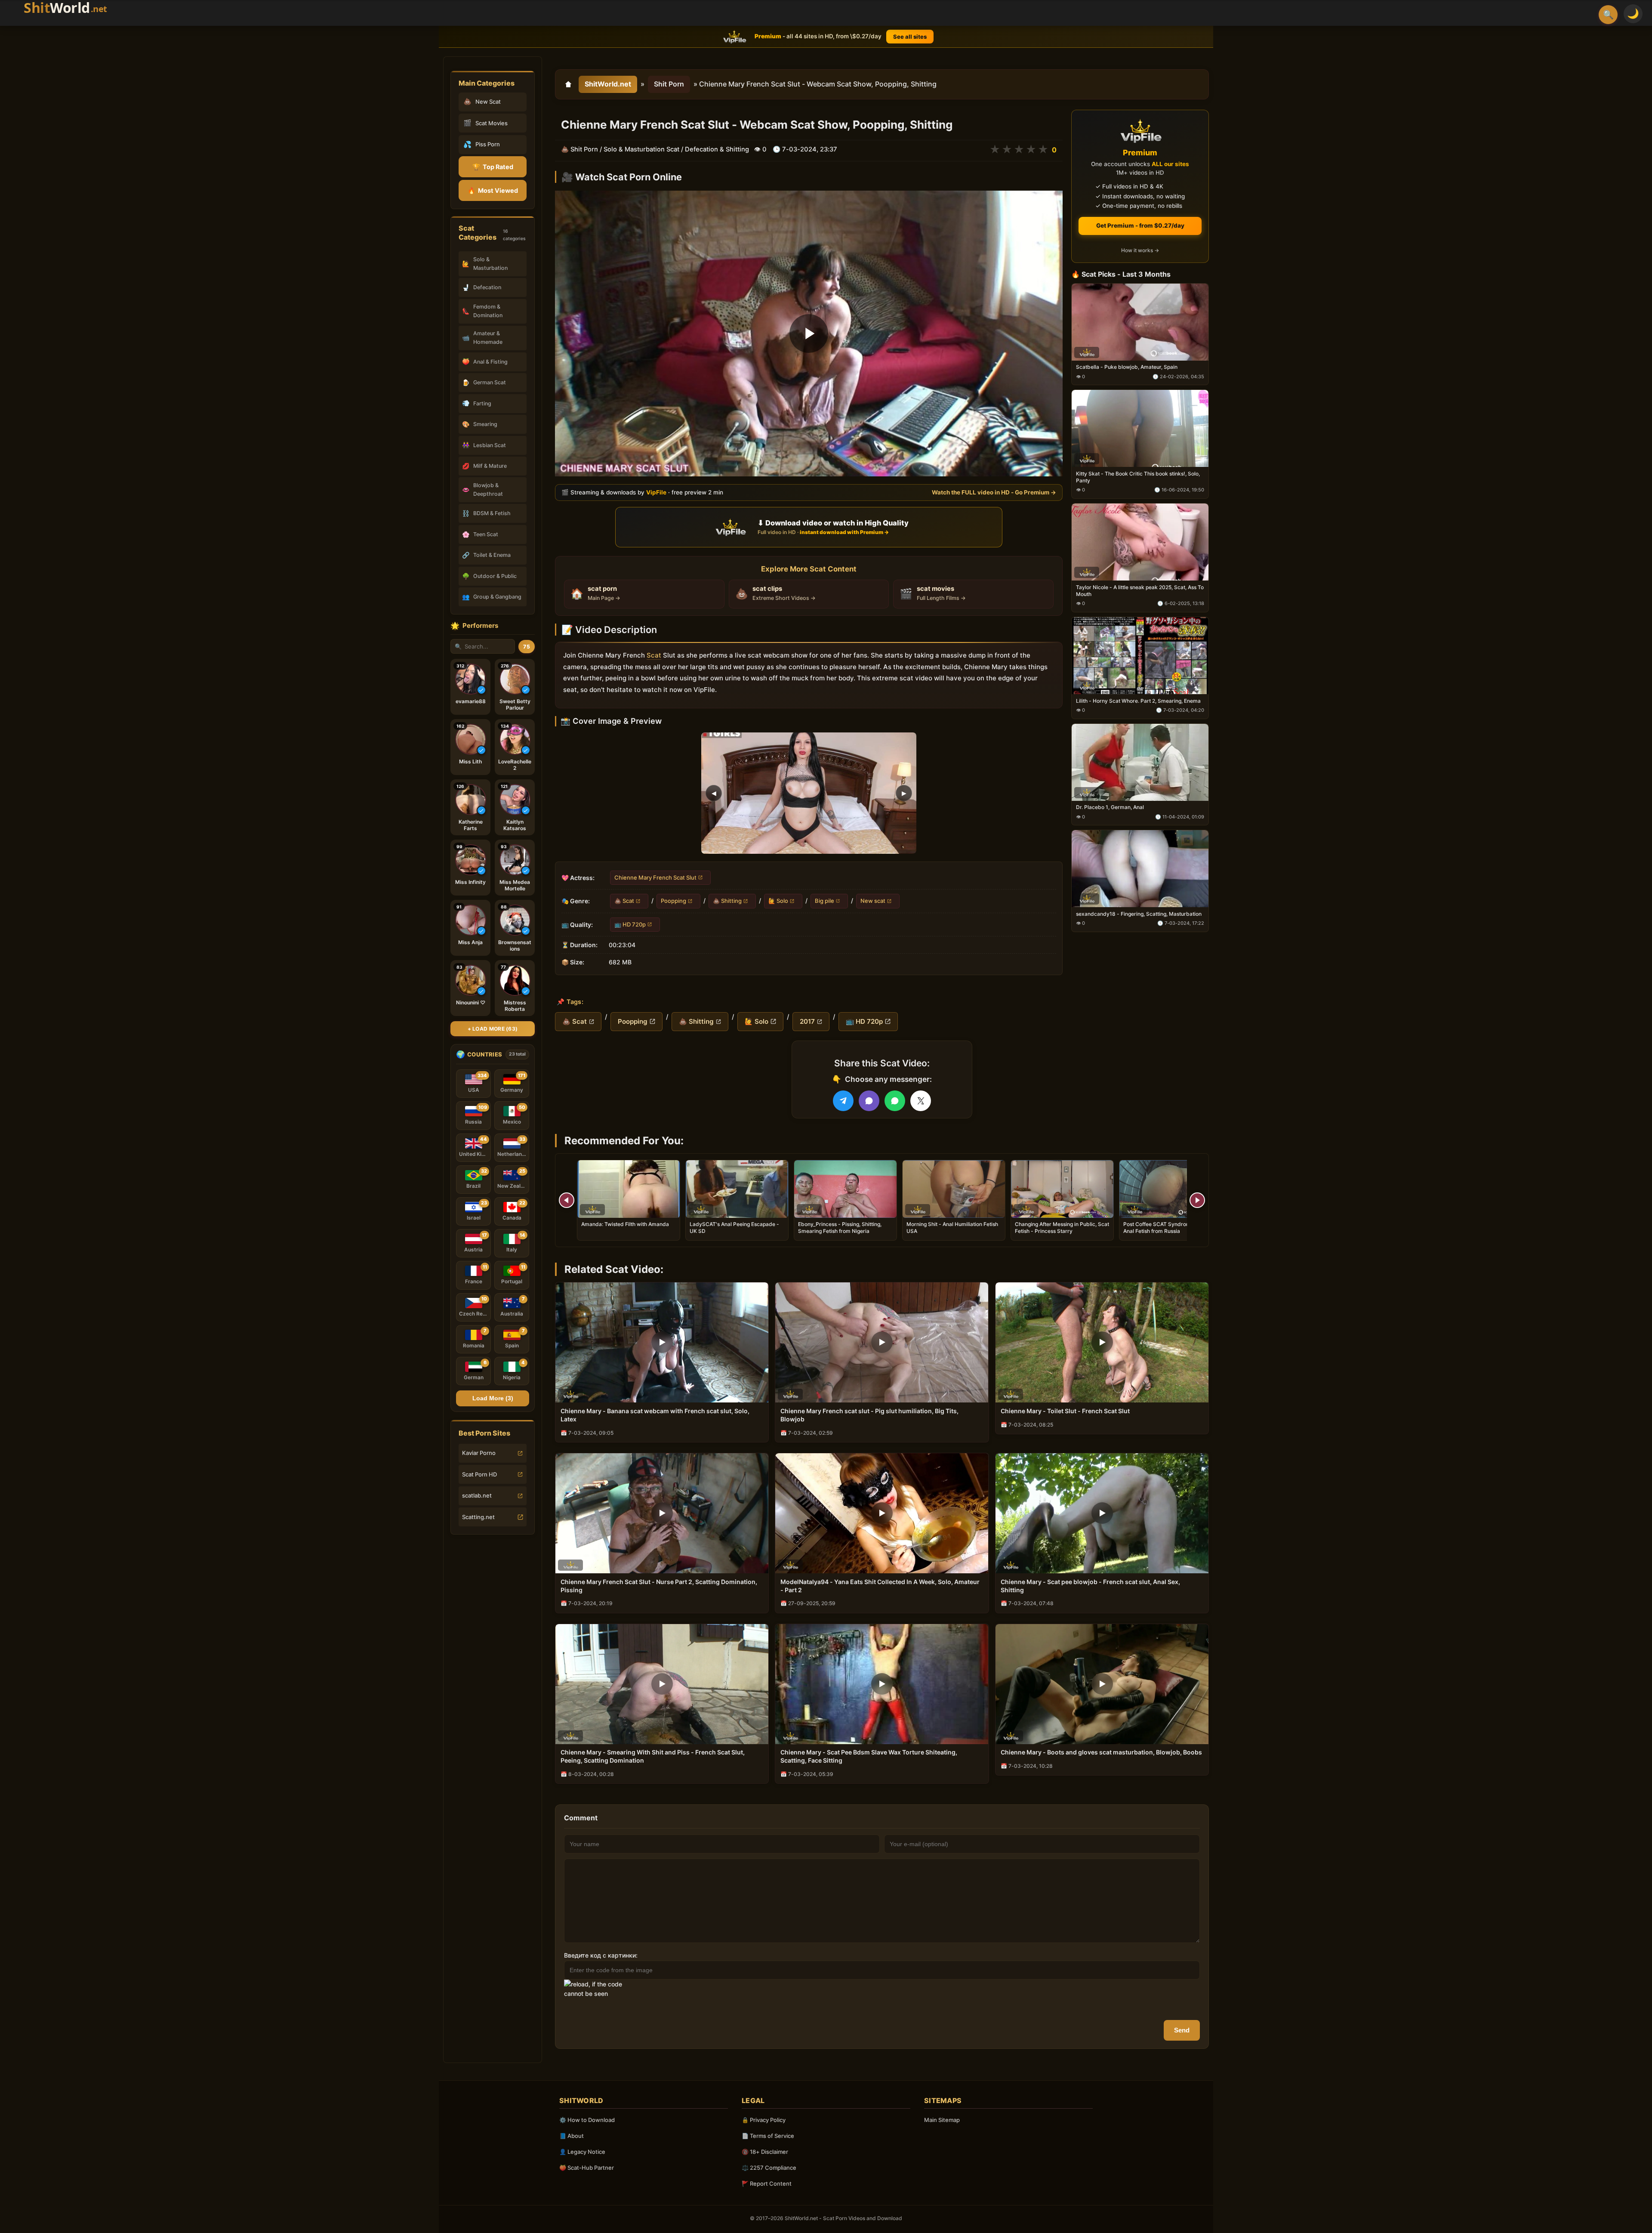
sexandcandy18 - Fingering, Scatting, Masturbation (1139, 914)
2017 (807, 1021)
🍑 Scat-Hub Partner (587, 2168)
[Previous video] (567, 1200)
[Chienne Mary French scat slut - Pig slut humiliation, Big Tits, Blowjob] (882, 1342)
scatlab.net (477, 1495)
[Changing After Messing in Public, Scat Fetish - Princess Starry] (1062, 1189)
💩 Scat (624, 901)
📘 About (572, 2136)
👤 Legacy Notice (582, 2152)
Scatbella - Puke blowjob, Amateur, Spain (1127, 367)
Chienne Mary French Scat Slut (655, 877)
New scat (873, 901)
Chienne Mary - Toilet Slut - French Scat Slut (1065, 1411)
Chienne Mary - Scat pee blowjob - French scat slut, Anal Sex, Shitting (1090, 1586)
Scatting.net (478, 1517)
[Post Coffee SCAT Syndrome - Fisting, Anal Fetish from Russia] (1171, 1189)
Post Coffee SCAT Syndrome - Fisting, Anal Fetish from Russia (1170, 1228)
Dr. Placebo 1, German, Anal (1110, 807)
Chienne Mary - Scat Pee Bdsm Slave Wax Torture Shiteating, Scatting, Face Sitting (869, 1756)
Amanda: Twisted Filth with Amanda (625, 1224)
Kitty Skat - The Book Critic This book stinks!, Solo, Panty (1138, 477)
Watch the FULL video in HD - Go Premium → (994, 492)
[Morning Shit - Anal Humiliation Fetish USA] (954, 1189)
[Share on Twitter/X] (921, 1101)
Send (1182, 2030)
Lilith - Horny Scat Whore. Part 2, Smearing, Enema (1138, 700)
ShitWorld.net (608, 84)
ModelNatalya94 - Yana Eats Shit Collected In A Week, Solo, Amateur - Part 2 (880, 1586)
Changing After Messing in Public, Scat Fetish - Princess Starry (1062, 1228)
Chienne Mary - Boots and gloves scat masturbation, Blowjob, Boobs (1101, 1752)
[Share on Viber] (869, 1101)
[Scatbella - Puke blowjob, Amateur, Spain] (1140, 322)
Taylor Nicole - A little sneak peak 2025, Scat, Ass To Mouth (1140, 590)
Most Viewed (493, 190)
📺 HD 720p (630, 924)
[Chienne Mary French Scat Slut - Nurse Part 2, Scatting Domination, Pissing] (662, 1513)
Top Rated (493, 167)
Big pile (824, 901)
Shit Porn (669, 84)
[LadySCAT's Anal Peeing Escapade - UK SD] (737, 1189)
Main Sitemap (942, 2120)
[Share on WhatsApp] (895, 1101)
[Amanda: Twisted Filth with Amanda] (629, 1189)
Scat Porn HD (479, 1474)
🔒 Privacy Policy (764, 2120)
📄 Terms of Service (768, 2136)
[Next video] (1197, 1200)
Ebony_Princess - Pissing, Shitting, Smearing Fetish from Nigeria (840, 1228)
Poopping (673, 901)
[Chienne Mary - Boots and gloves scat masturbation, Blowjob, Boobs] (1102, 1684)
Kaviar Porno (479, 1453)
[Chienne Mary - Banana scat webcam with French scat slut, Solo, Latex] (662, 1342)
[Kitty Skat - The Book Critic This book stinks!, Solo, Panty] (1140, 428)
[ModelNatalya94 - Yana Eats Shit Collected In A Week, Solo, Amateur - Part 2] (882, 1513)
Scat (654, 655)
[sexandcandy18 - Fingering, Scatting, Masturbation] (1140, 869)
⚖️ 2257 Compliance (769, 2168)
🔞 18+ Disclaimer (765, 2152)
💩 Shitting (727, 901)
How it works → (1140, 250)
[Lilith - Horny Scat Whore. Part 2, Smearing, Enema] (1140, 655)
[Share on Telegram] (843, 1101)
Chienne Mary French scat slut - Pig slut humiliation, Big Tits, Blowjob (869, 1415)
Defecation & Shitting (717, 149)
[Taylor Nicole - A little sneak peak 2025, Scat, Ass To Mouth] (1140, 542)
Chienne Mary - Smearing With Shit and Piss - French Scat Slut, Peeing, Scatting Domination (653, 1756)
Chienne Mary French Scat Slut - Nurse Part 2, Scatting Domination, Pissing (659, 1586)
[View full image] (809, 793)
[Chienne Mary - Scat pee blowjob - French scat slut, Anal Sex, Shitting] (1102, 1513)
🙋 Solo (778, 901)
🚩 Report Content (767, 2184)
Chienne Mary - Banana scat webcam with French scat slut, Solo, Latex (655, 1415)
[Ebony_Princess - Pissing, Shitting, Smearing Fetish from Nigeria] (845, 1189)
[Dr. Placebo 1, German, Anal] (1140, 762)
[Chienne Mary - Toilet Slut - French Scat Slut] (1102, 1342)
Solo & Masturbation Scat (641, 149)
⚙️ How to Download (587, 2120)
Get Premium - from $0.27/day (1140, 225)
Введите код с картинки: (601, 1955)
